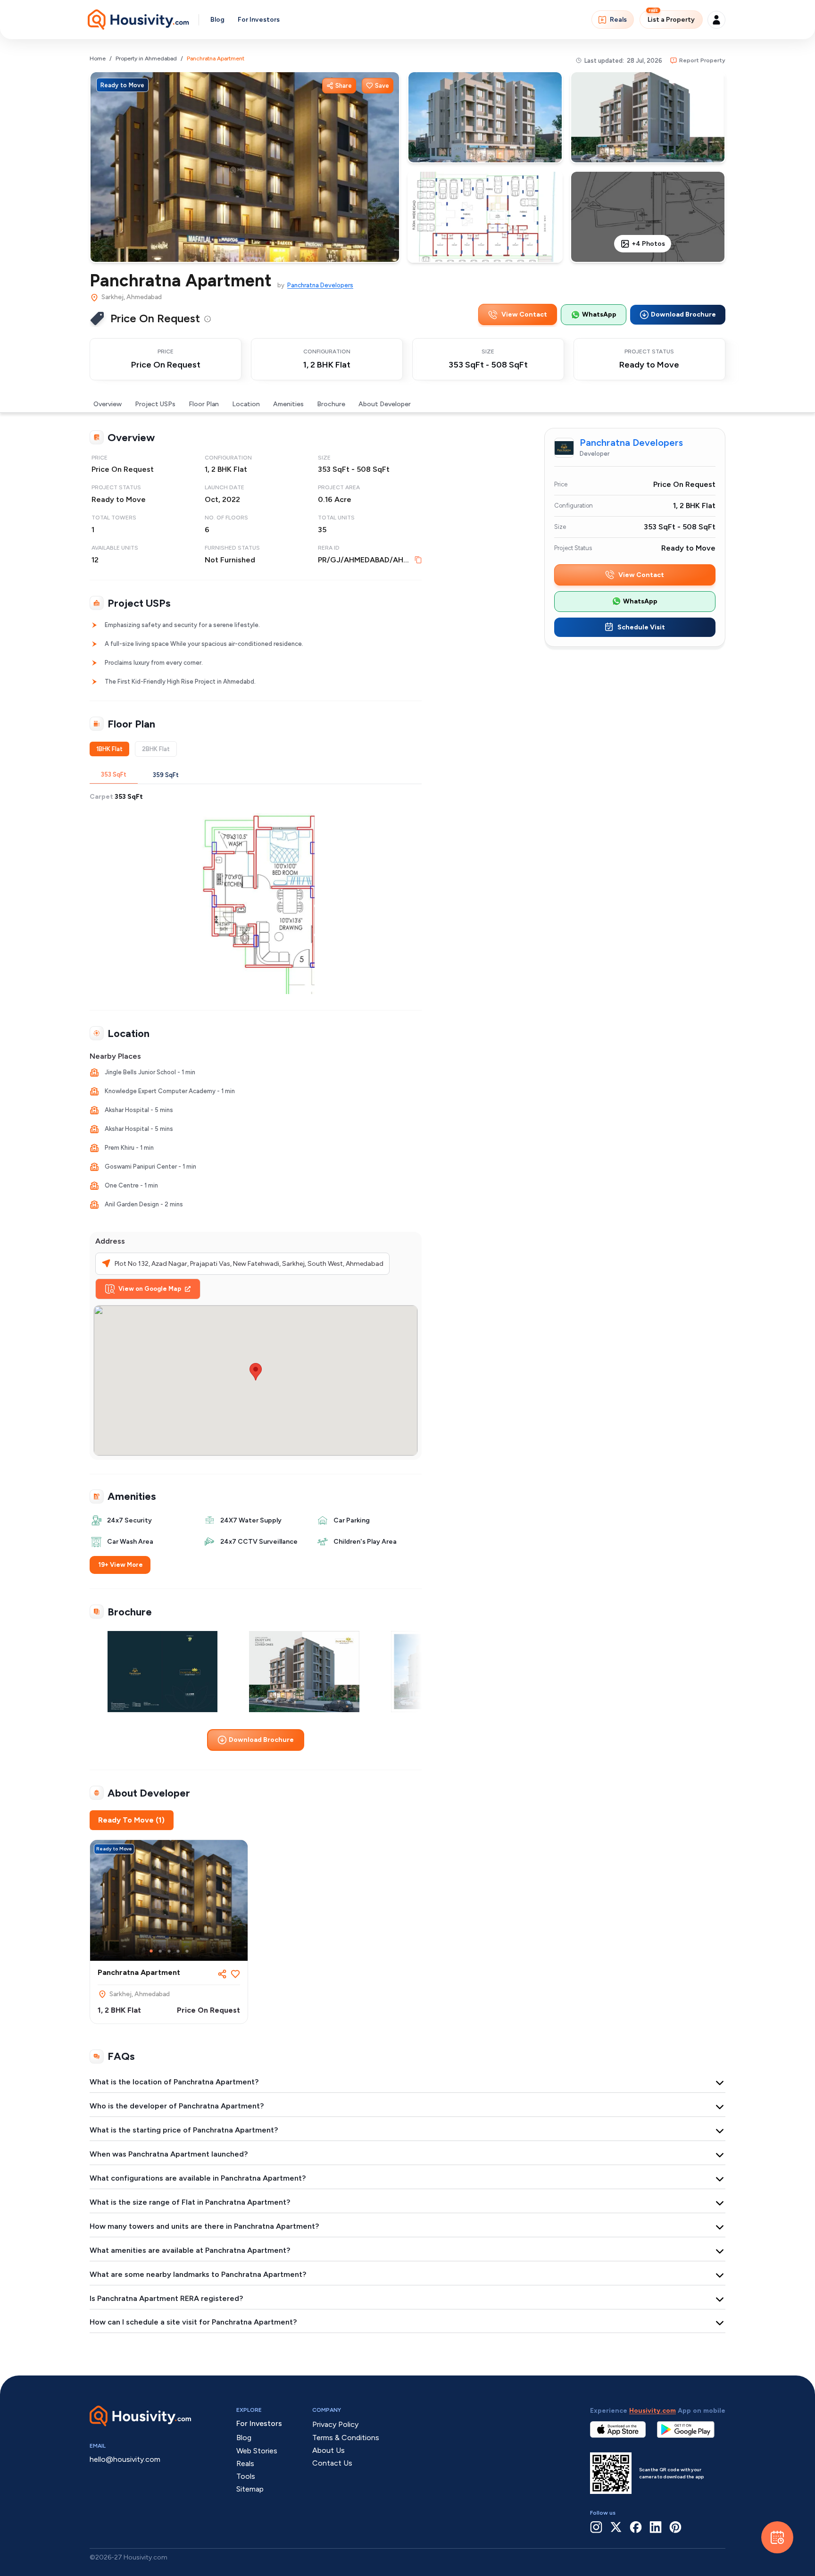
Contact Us (332, 2463)
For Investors (259, 20)
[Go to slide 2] (160, 1951)
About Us (328, 2450)
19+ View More (121, 1565)
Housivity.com (653, 2411)
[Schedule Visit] (777, 2537)
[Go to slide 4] (178, 1951)
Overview (108, 404)
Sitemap (250, 2489)
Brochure (331, 404)
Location (246, 404)
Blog (217, 20)
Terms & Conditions (346, 2438)
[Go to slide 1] (151, 1951)
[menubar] (208, 318)
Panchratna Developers (320, 285)
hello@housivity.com (125, 2459)
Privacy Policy (335, 2424)
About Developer (385, 404)
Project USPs (155, 404)
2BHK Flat (156, 749)
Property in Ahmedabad (146, 59)
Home (98, 59)
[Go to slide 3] (169, 1951)
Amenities (288, 404)
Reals (618, 20)
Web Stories (257, 2451)
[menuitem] (208, 319)
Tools (246, 2476)
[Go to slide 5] (187, 1951)
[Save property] (235, 1974)
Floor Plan (204, 404)
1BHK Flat (109, 749)
